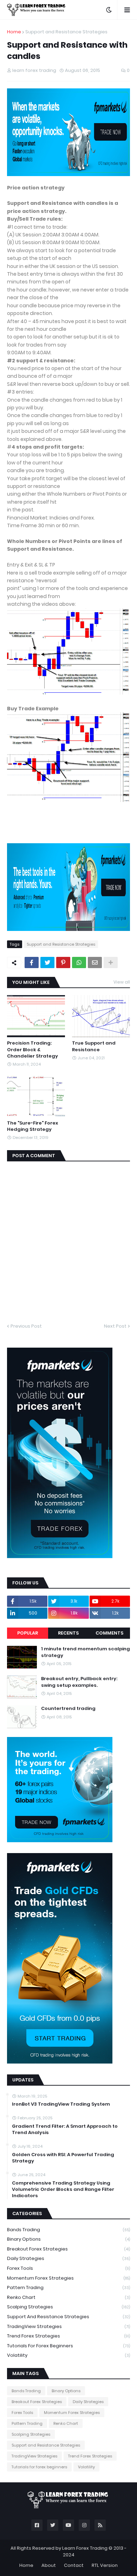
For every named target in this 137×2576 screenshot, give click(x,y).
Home (14, 32)
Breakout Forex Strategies (68, 2249)
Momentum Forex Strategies (68, 2278)
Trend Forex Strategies (68, 2336)
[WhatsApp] (79, 962)
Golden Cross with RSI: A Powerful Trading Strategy (63, 2158)
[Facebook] (32, 962)
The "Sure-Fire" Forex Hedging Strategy (32, 1126)
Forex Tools (68, 2268)
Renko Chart (68, 2297)
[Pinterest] (63, 962)
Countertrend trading (68, 1709)
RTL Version (105, 2565)
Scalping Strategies (68, 2307)
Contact (74, 2565)
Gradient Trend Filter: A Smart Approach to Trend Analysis (65, 2129)
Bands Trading (68, 2230)
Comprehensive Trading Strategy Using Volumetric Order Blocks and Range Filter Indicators (63, 2189)
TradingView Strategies (68, 2326)
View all (122, 982)
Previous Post (26, 1326)
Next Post (115, 1326)
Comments (109, 1633)
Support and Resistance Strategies (66, 32)
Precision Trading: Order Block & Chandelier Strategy (32, 1049)
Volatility (68, 2355)
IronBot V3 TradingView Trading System (61, 2104)
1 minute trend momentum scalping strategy (86, 1652)
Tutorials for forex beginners (68, 2346)
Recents (68, 1633)
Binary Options (68, 2239)
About (49, 2565)
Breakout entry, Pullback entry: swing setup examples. (79, 1682)
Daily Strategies (68, 2258)
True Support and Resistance (94, 1046)
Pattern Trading (68, 2287)
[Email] (95, 962)
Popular (28, 1633)
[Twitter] (47, 962)
